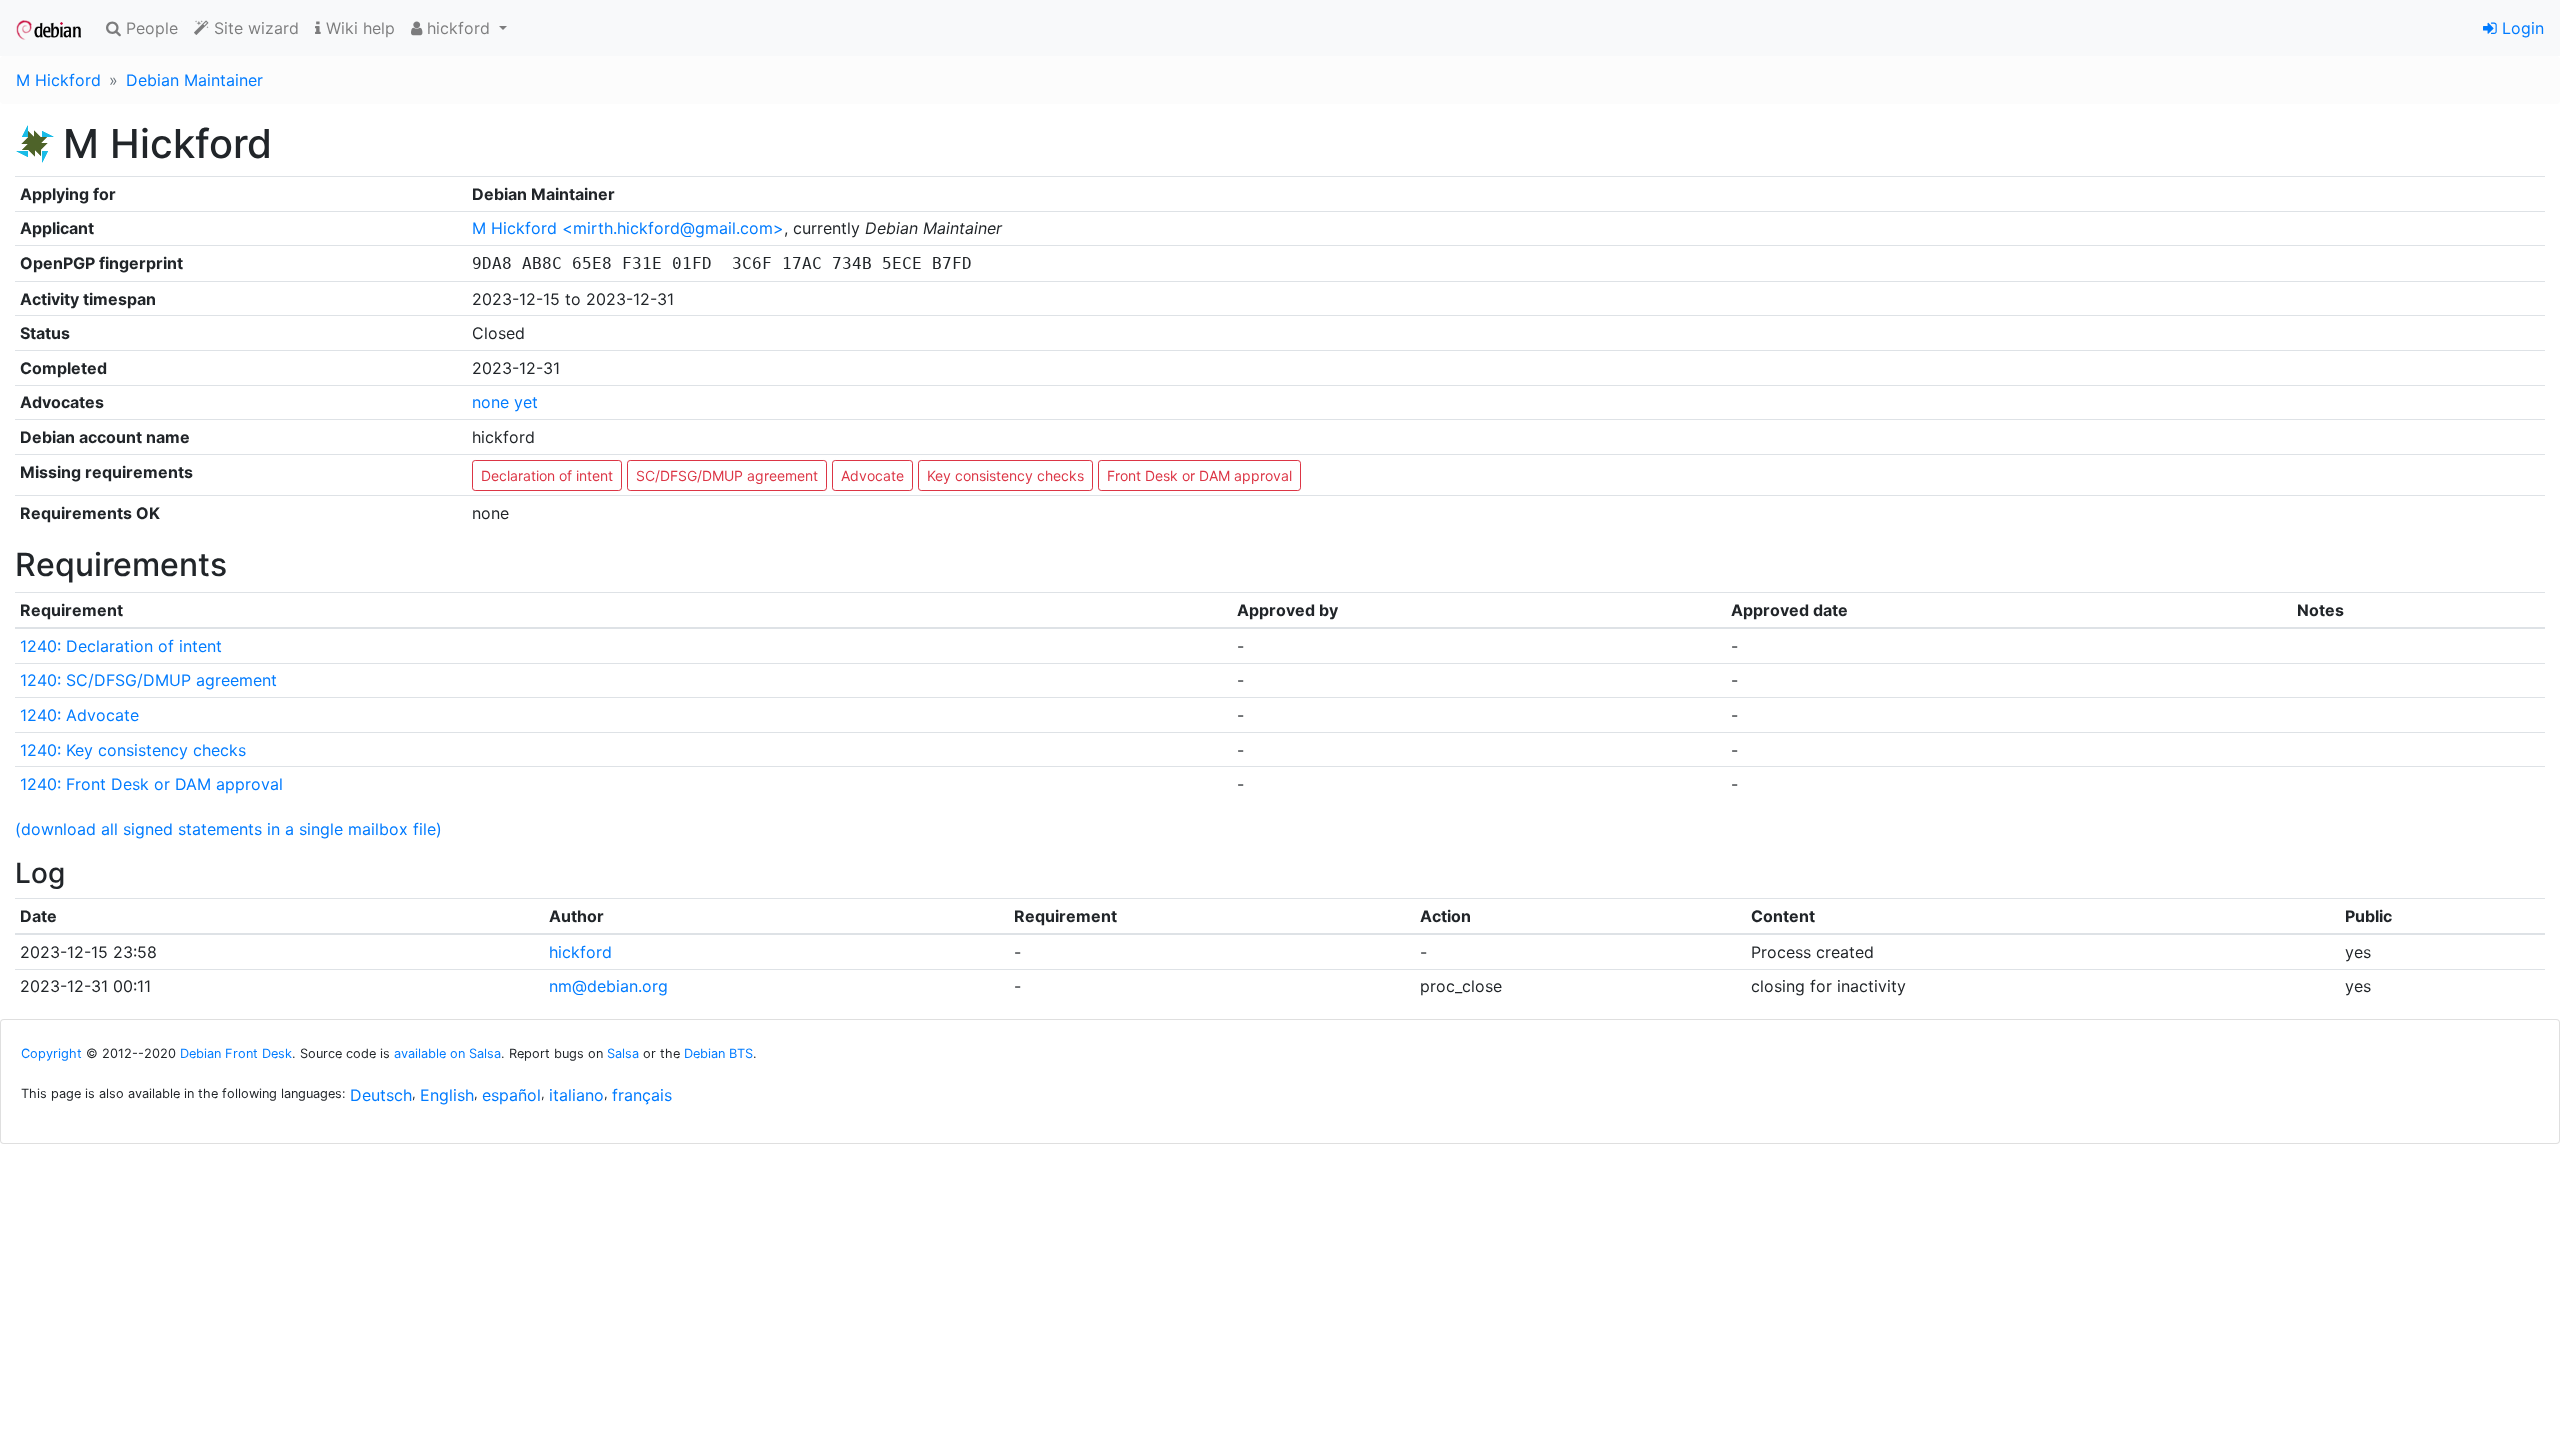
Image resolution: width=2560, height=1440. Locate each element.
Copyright (51, 1053)
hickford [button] (458, 28)
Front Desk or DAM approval (1199, 475)
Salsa (623, 1053)
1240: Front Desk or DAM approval (151, 784)
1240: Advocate (79, 715)
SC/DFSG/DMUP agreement (727, 475)
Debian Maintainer (194, 80)
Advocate (872, 475)
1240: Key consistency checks (133, 750)
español (511, 1095)
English (447, 1095)
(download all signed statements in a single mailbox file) (228, 829)
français (642, 1095)
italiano (576, 1095)
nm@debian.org (608, 986)
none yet (505, 402)
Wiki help (358, 28)
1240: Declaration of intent (121, 646)
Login (2520, 28)
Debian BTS (718, 1053)
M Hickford (58, 80)
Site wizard (254, 28)
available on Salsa (447, 1053)
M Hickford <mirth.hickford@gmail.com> (628, 228)
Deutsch (381, 1095)
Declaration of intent (547, 475)
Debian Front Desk (236, 1053)
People (149, 28)
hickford (580, 952)
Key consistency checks (1005, 475)
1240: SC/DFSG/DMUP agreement (148, 680)
